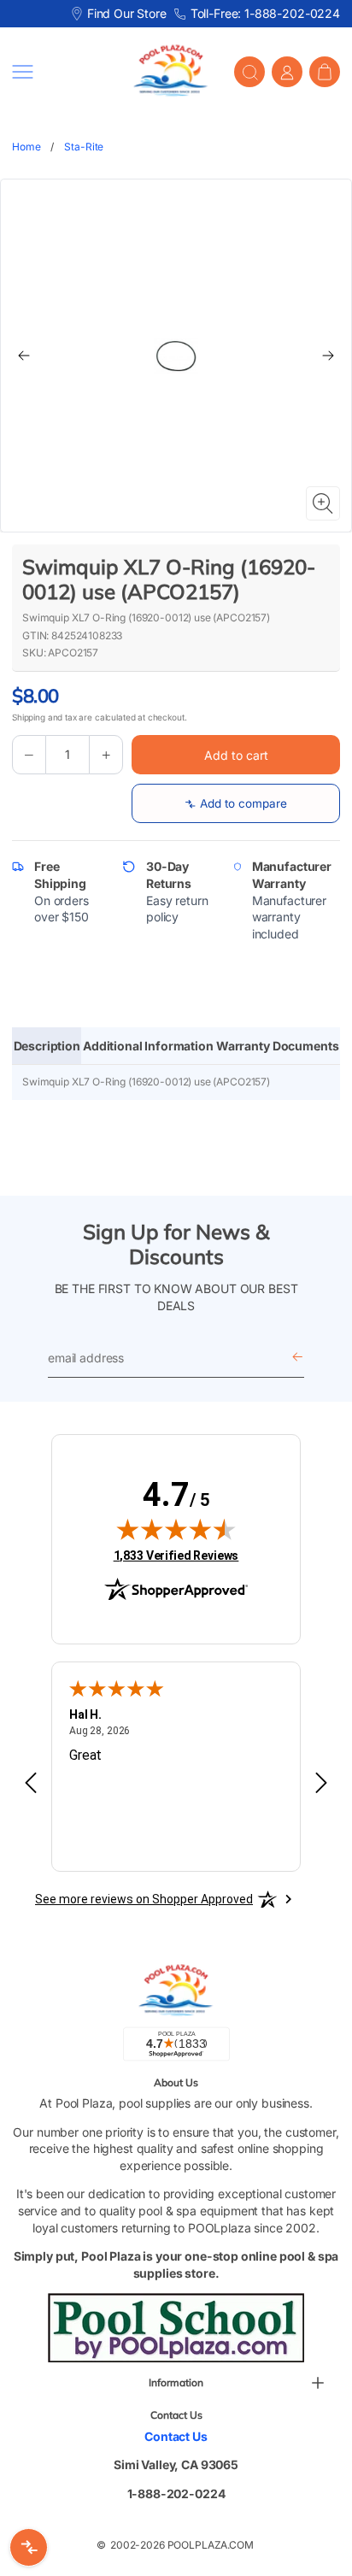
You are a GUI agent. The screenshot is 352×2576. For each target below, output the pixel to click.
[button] (60, 72)
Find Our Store (127, 13)
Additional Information (148, 1046)
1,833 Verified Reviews (176, 1555)
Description (47, 1046)
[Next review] (321, 1784)
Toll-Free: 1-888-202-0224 (265, 13)
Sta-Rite (84, 147)
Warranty (243, 1046)
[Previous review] (31, 1784)
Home (26, 147)
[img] (176, 1529)
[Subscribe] (297, 1358)
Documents (306, 1046)
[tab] (47, 1046)
